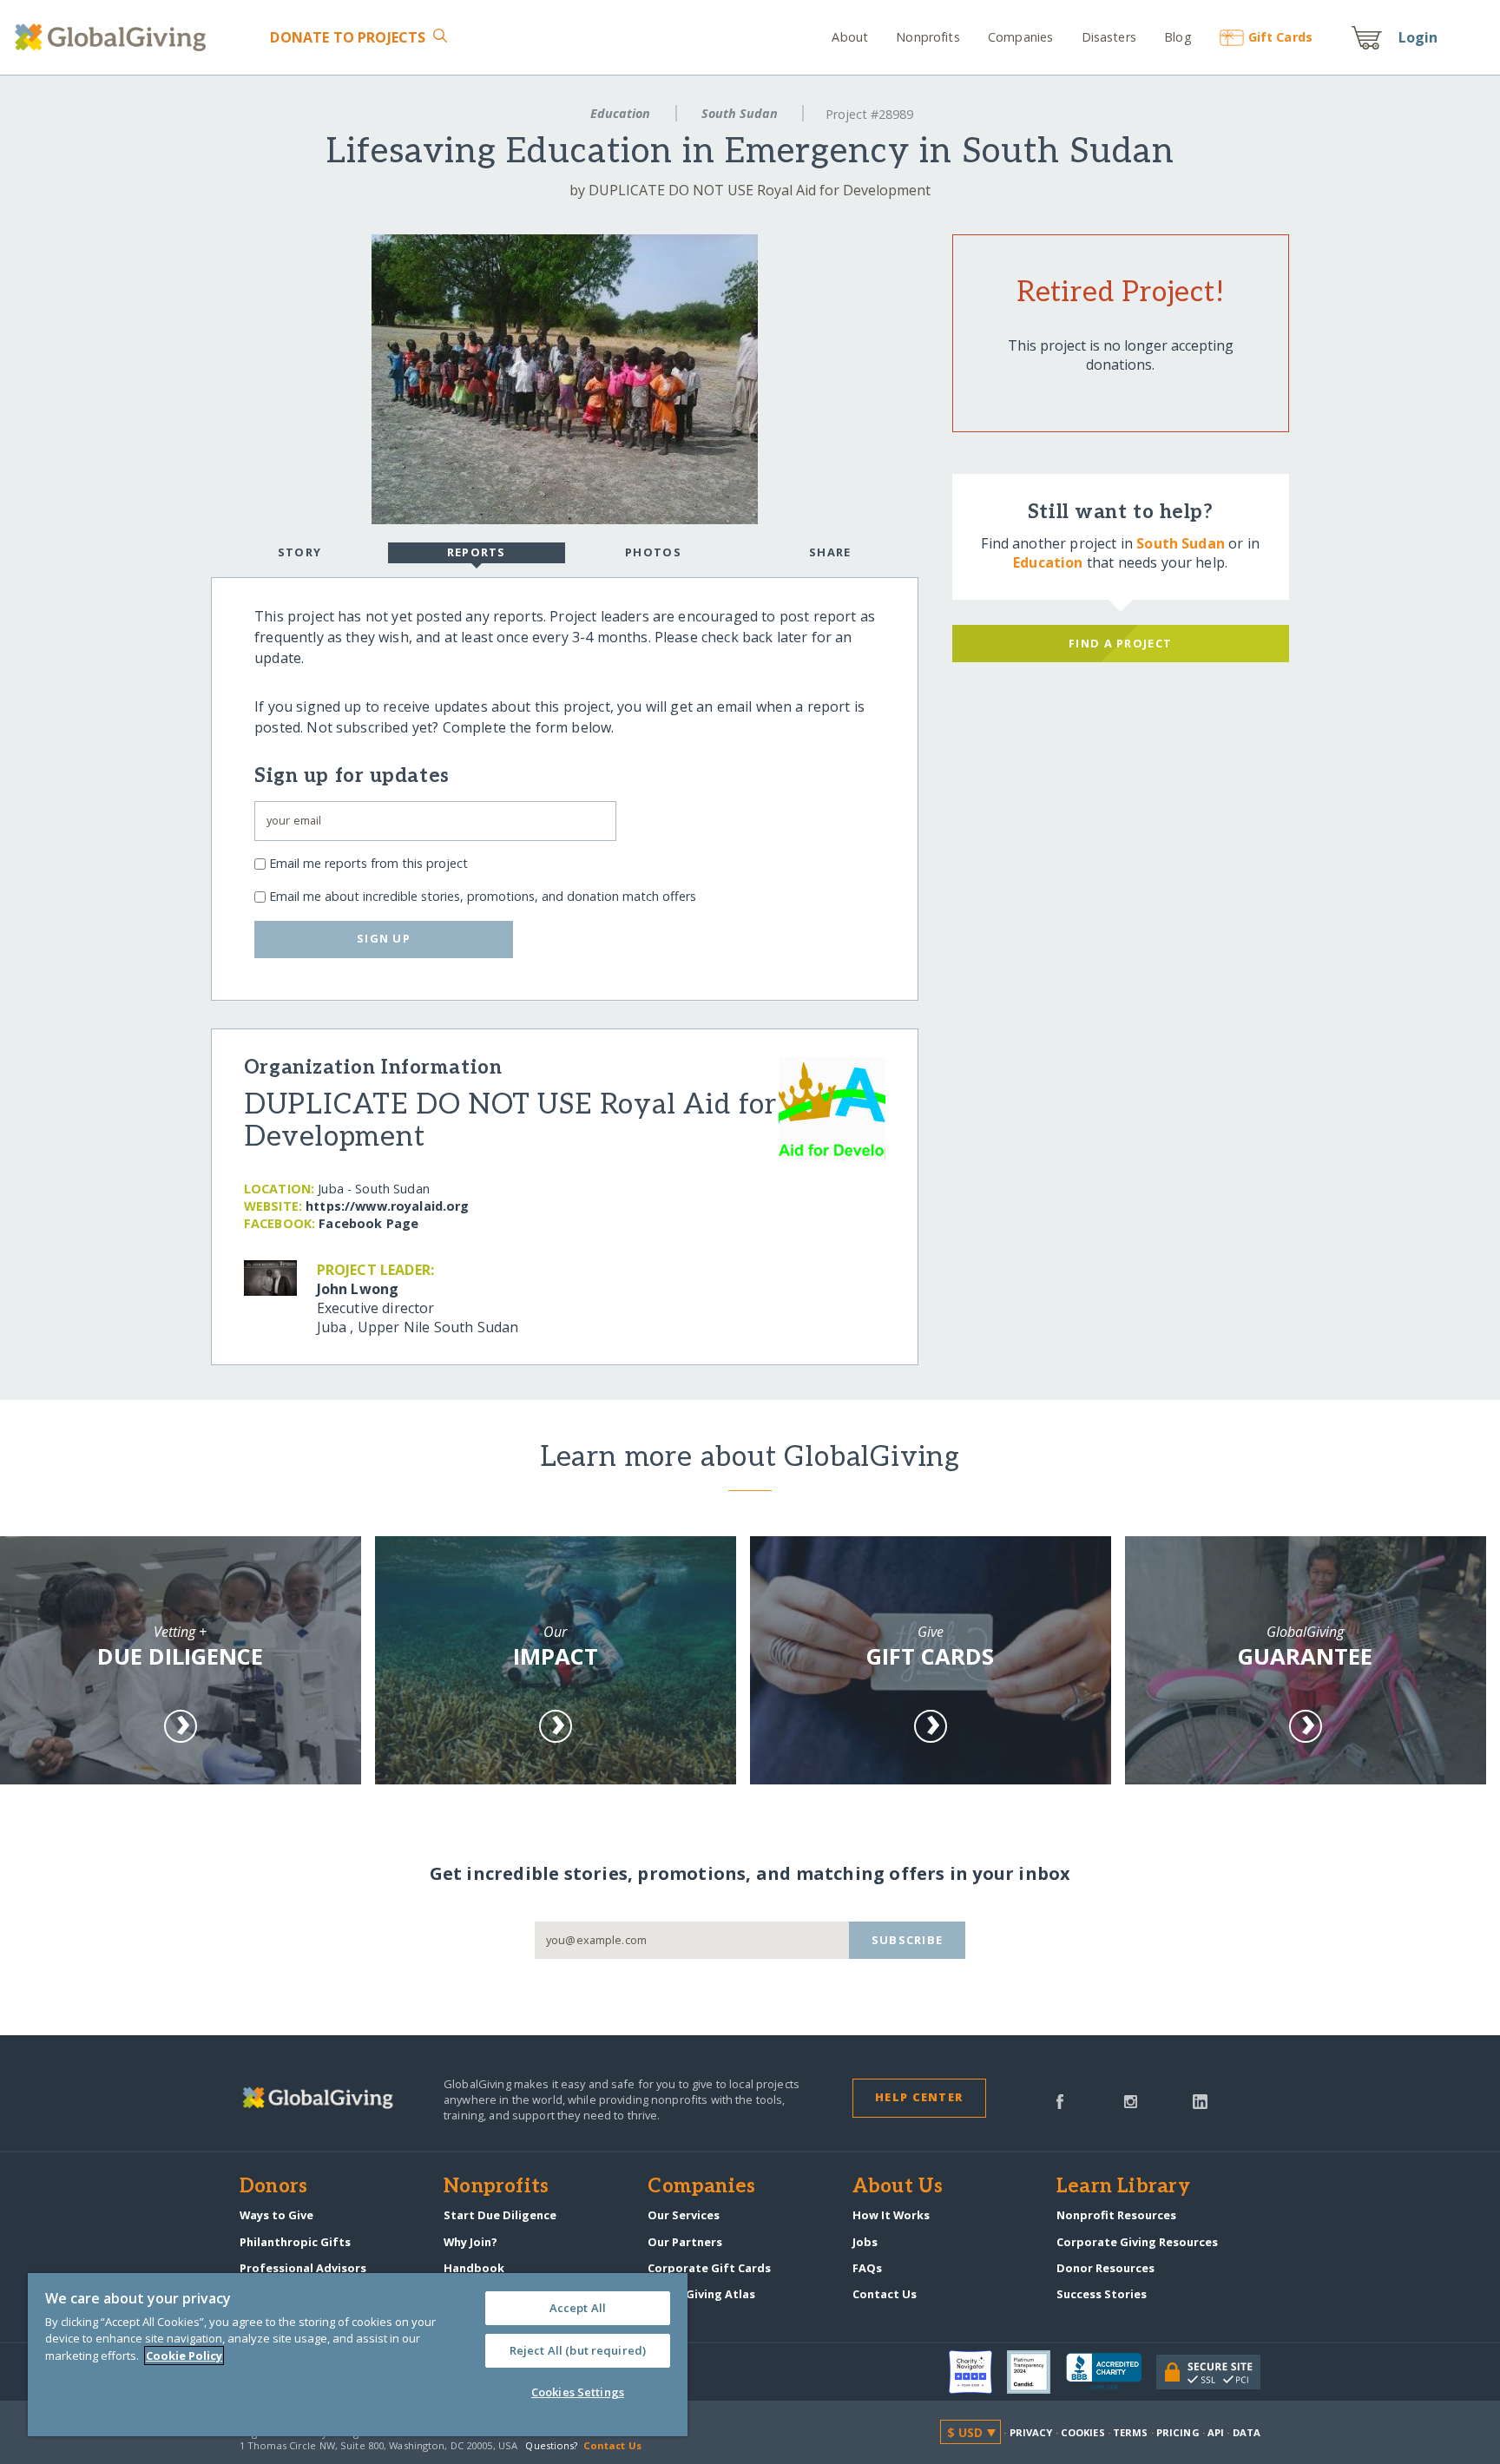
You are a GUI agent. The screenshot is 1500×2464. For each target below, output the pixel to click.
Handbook (474, 2268)
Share (830, 552)
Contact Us (885, 2294)
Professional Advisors (303, 2268)
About (850, 37)
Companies (1020, 37)
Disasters (1109, 37)
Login (1418, 37)
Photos (653, 552)
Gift (1280, 37)
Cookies (1083, 2432)
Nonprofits (928, 37)
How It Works (891, 2215)
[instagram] (1131, 2100)
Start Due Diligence (500, 2215)
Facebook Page (368, 1223)
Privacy (1031, 2432)
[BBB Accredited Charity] (1111, 2372)
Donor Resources (1105, 2268)
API (1216, 2432)
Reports (477, 552)
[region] (358, 2355)
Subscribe (908, 1940)
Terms (1131, 2432)
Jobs (865, 2242)
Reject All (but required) (578, 2350)
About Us (898, 2187)
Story (299, 552)
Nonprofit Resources (1116, 2215)
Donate (348, 37)
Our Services (684, 2215)
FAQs (867, 2268)
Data (1247, 2432)
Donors (273, 2187)
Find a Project (1120, 643)
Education (620, 113)
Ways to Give (276, 2215)
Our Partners (685, 2242)
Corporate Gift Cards (709, 2268)
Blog (1178, 37)
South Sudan (740, 113)
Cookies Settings (578, 2392)
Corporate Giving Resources (1137, 2242)
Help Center (919, 2097)
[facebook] (1060, 2100)
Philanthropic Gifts (295, 2242)
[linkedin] (1200, 2100)
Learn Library (1123, 2187)
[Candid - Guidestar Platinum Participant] (1036, 2372)
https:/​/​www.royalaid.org (387, 1206)
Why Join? (470, 2242)
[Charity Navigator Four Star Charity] (978, 2372)
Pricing (1178, 2432)
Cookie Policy (184, 2356)
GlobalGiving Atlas (701, 2294)
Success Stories (1102, 2294)
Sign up (384, 938)
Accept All (578, 2308)
